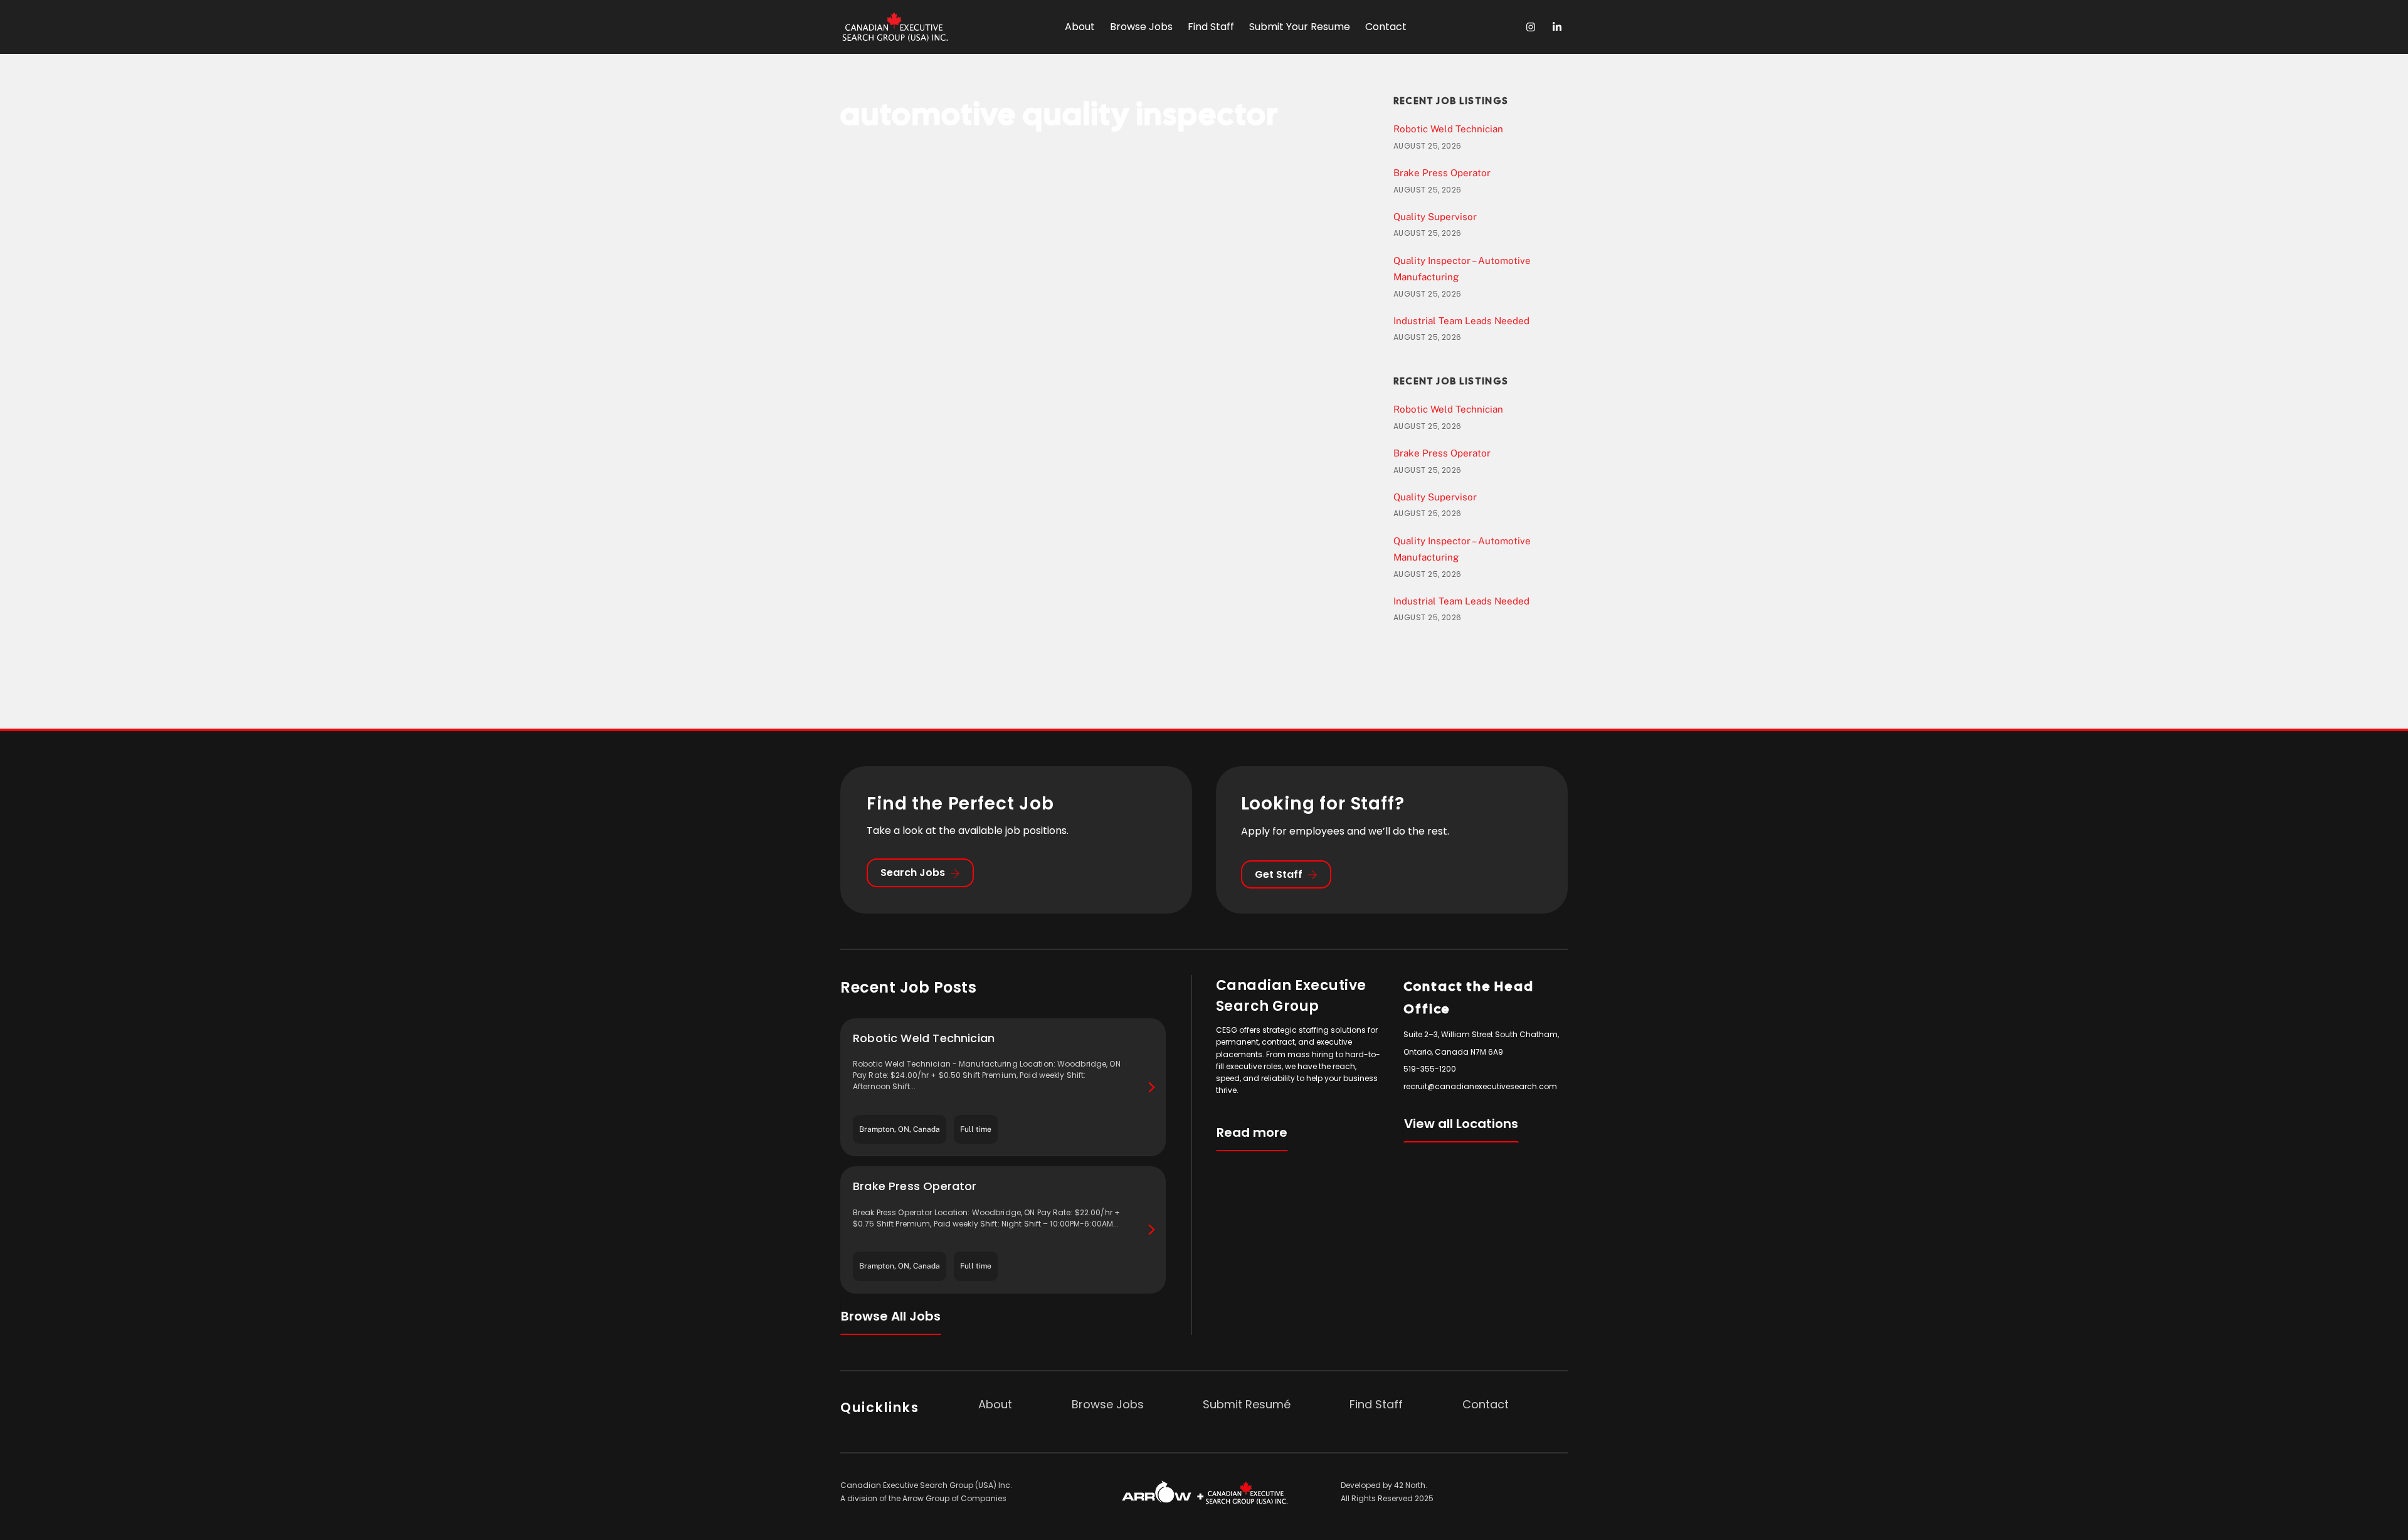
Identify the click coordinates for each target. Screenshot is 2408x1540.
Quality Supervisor (1435, 217)
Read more (1252, 1132)
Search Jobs (913, 873)
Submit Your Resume (1300, 27)
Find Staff (1211, 27)
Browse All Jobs (891, 1316)
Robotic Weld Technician (1448, 129)
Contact (1386, 27)
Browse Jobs (1141, 27)
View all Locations (1461, 1124)
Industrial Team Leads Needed (1461, 321)
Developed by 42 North (1383, 1485)
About (1080, 27)
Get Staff (1279, 874)
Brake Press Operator (1442, 173)
